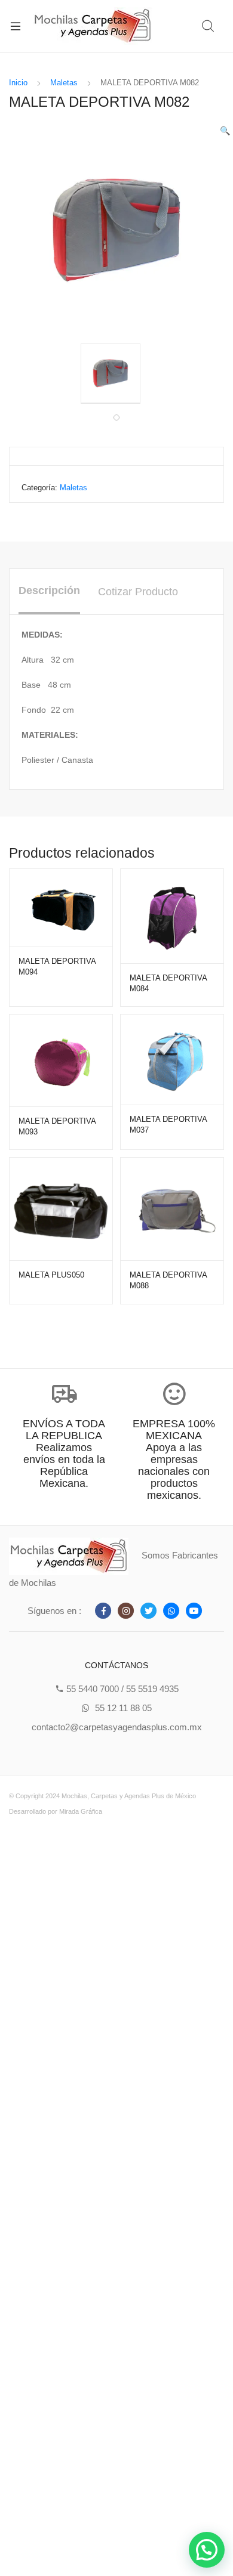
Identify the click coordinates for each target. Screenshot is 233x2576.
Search (209, 26)
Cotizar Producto (138, 592)
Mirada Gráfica (81, 1811)
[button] (207, 2550)
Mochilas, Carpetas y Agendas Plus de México (129, 1796)
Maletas (64, 83)
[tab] (49, 592)
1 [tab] (116, 418)
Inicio (18, 83)
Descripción (49, 590)
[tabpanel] (116, 374)
